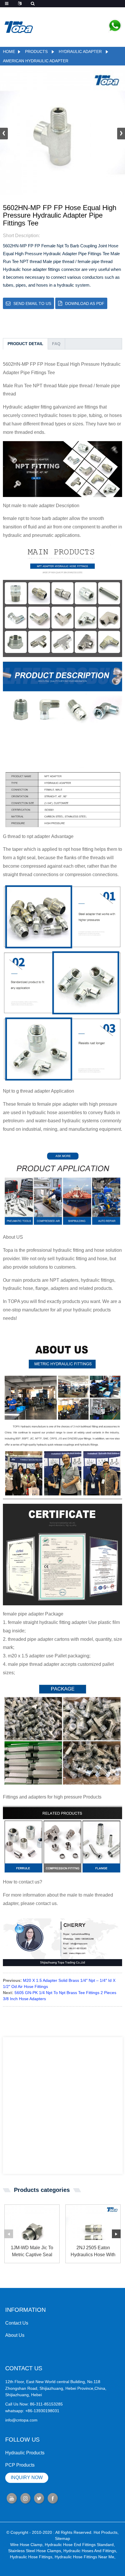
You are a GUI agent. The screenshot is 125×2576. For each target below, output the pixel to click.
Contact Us (17, 2323)
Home (9, 52)
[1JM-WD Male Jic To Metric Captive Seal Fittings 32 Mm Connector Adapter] (32, 2222)
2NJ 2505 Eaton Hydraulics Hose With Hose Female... (93, 2252)
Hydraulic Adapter (80, 52)
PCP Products (20, 2465)
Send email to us (32, 303)
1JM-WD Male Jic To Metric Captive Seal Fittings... (32, 2252)
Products (36, 52)
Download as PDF (85, 303)
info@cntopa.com (21, 2420)
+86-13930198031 (42, 2411)
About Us (15, 2335)
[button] (121, 134)
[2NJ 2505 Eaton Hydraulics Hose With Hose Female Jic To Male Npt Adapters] (93, 2222)
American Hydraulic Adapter (36, 61)
